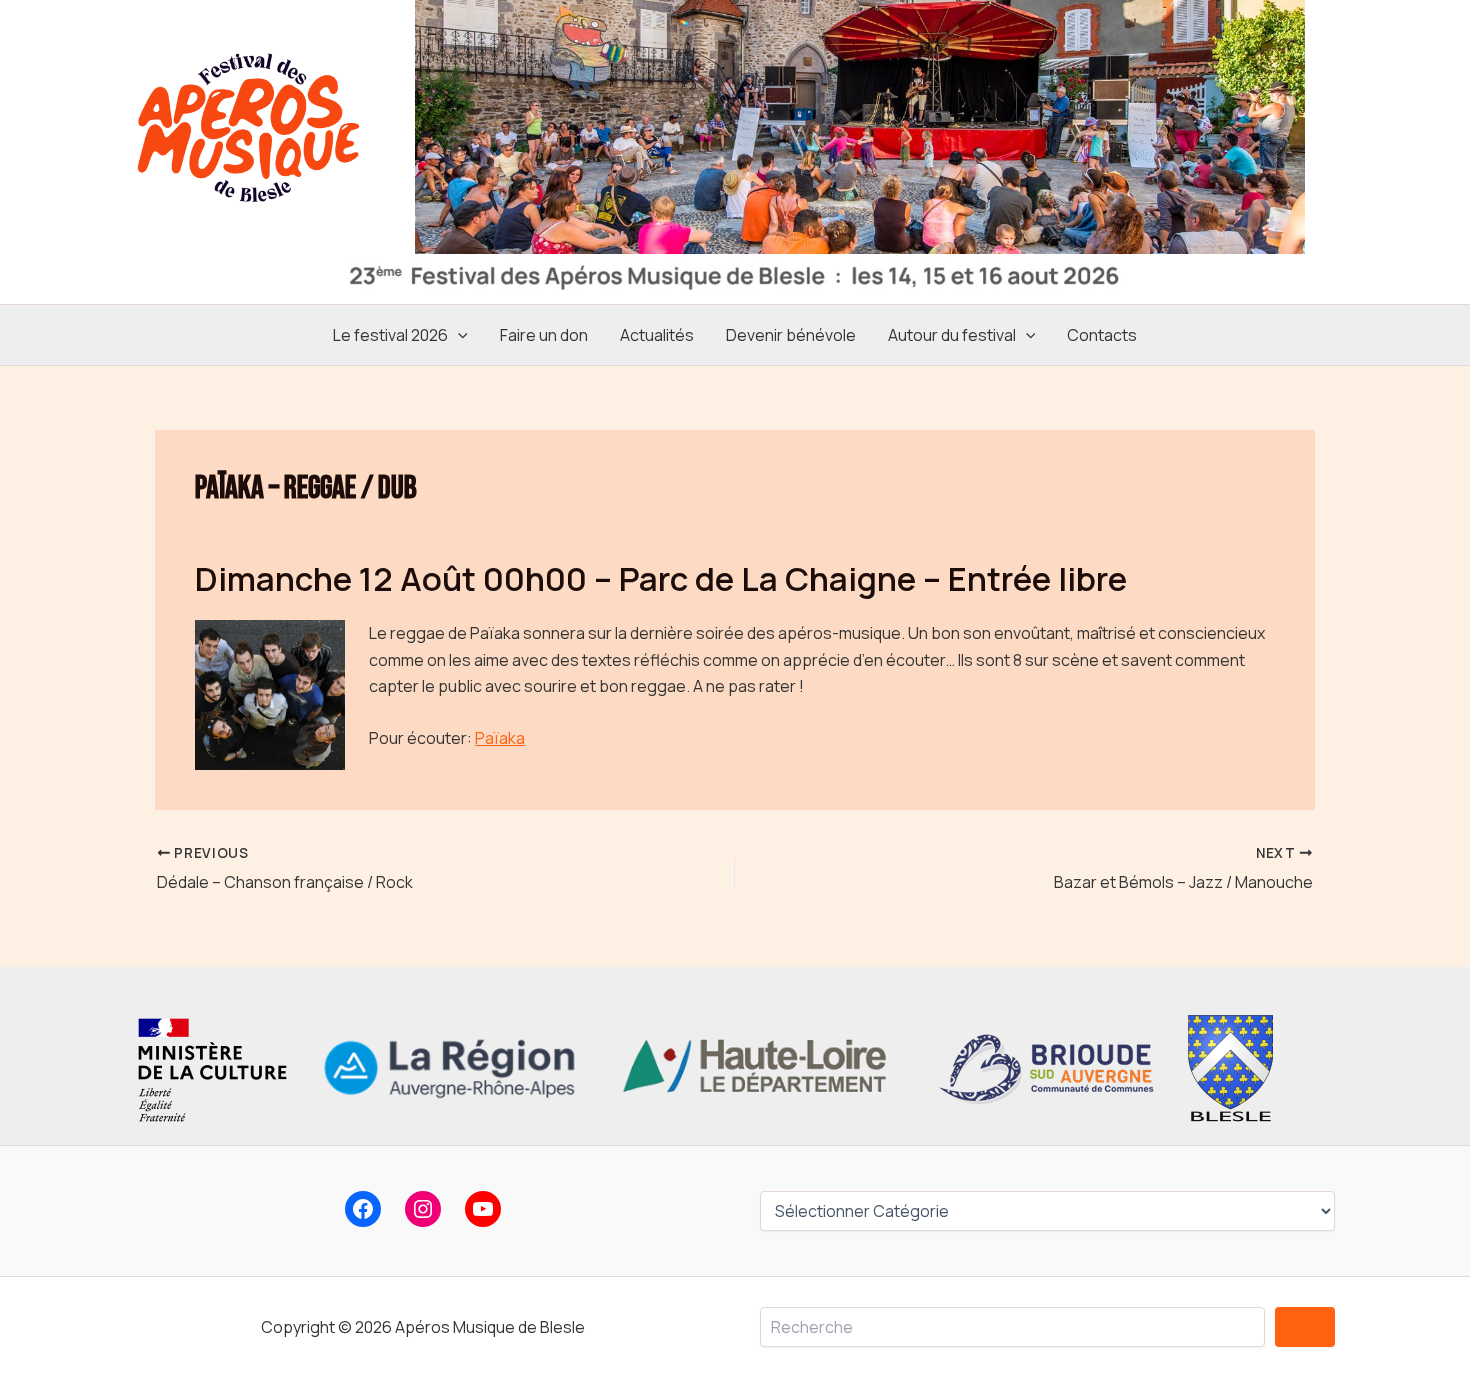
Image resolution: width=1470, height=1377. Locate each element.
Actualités (657, 335)
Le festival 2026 (390, 335)
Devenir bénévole (791, 335)
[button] (458, 335)
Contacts (1102, 335)
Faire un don (544, 335)
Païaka (500, 738)
